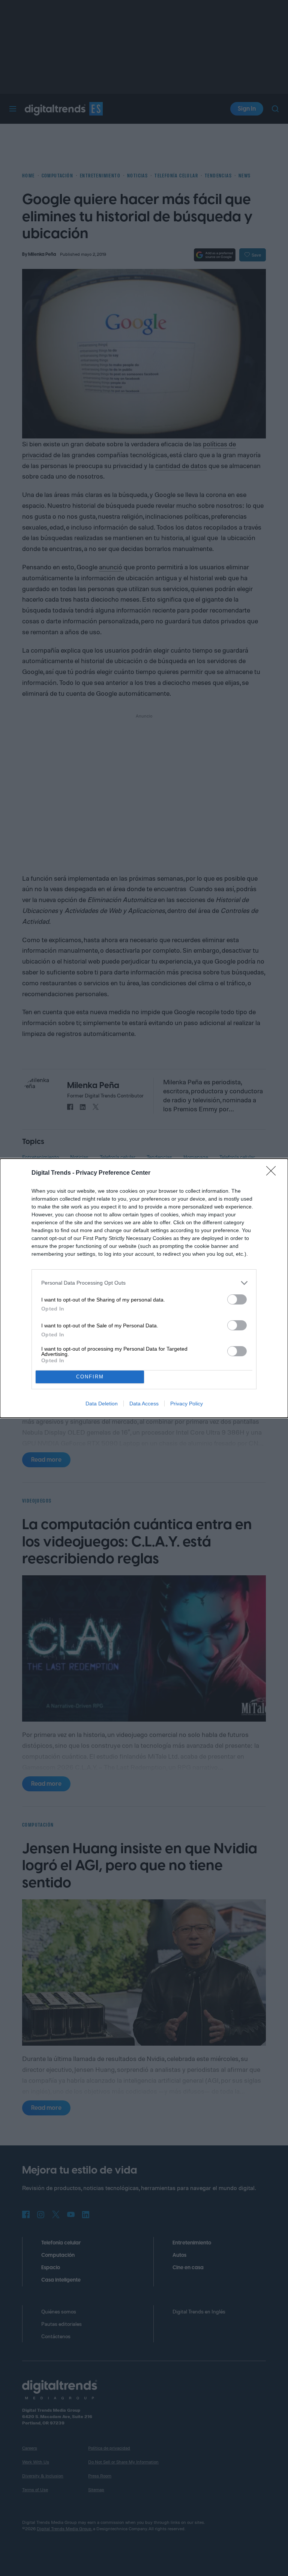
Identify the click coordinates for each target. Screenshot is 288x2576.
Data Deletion (102, 1404)
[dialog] (144, 1288)
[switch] (237, 1299)
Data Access (144, 1404)
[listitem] (144, 1283)
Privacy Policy (187, 1404)
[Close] (273, 1173)
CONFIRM (90, 1377)
